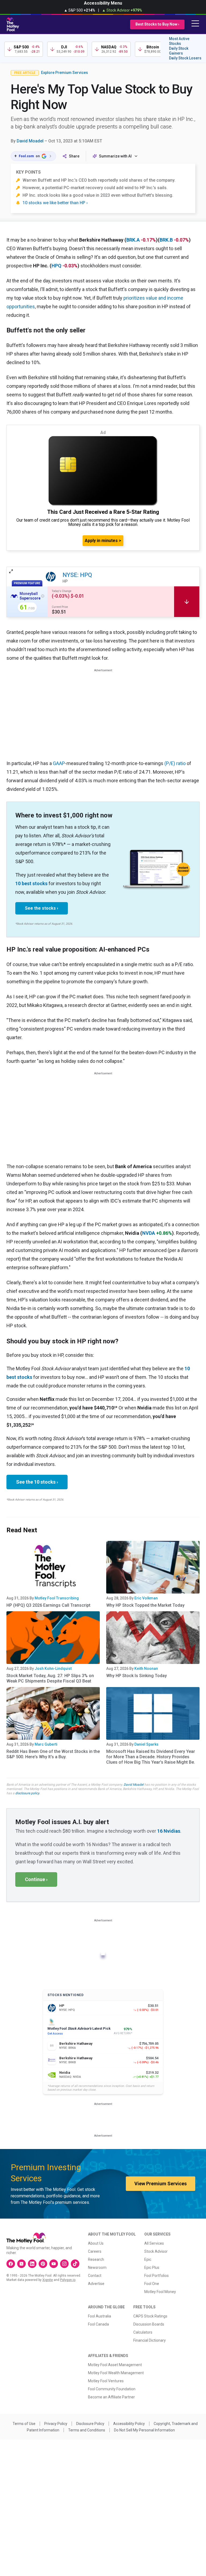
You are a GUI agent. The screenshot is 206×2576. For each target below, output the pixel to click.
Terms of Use (24, 2424)
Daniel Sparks (146, 1744)
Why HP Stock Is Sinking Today (137, 1676)
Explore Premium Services (65, 73)
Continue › (36, 1879)
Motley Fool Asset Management (115, 2365)
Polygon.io (68, 2280)
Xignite (48, 2280)
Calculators (143, 2332)
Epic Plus (152, 2268)
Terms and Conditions (87, 2430)
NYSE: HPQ (77, 575)
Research (96, 2259)
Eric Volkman (146, 1598)
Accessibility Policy (129, 2424)
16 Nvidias (169, 1831)
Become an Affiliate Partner (111, 2397)
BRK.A (133, 240)
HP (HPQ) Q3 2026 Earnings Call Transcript (48, 1605)
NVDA (149, 1233)
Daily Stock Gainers (179, 51)
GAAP (59, 763)
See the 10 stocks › (37, 1482)
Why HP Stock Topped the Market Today (145, 1605)
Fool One (152, 2284)
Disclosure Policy (90, 2424)
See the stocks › (42, 908)
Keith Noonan (146, 1669)
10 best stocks (31, 883)
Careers (95, 2251)
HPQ (56, 266)
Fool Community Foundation (112, 2389)
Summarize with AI (115, 156)
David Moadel (30, 141)
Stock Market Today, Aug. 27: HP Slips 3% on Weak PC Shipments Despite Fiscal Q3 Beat (50, 1678)
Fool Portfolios (157, 2276)
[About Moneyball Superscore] (43, 596)
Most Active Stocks (179, 41)
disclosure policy (27, 1793)
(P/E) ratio (175, 763)
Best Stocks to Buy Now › (157, 24)
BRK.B (166, 240)
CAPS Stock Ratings (150, 2316)
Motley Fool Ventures (106, 2381)
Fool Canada (98, 2324)
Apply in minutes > (103, 541)
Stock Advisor (156, 2251)
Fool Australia (100, 2316)
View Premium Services (161, 2184)
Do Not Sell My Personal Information (144, 2430)
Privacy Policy (56, 2424)
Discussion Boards (149, 2324)
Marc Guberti (46, 1744)
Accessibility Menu (103, 3)
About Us (96, 2243)
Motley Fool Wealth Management (116, 2373)
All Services (154, 2243)
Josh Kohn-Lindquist (53, 1669)
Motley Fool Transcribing (57, 1598)
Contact (95, 2276)
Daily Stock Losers (185, 58)
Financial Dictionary (150, 2340)
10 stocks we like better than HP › (55, 203)
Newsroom (97, 2268)
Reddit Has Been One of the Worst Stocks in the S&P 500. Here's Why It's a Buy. (53, 1754)
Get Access (55, 2034)
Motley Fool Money (160, 2292)
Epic (148, 2259)
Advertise (96, 2284)
